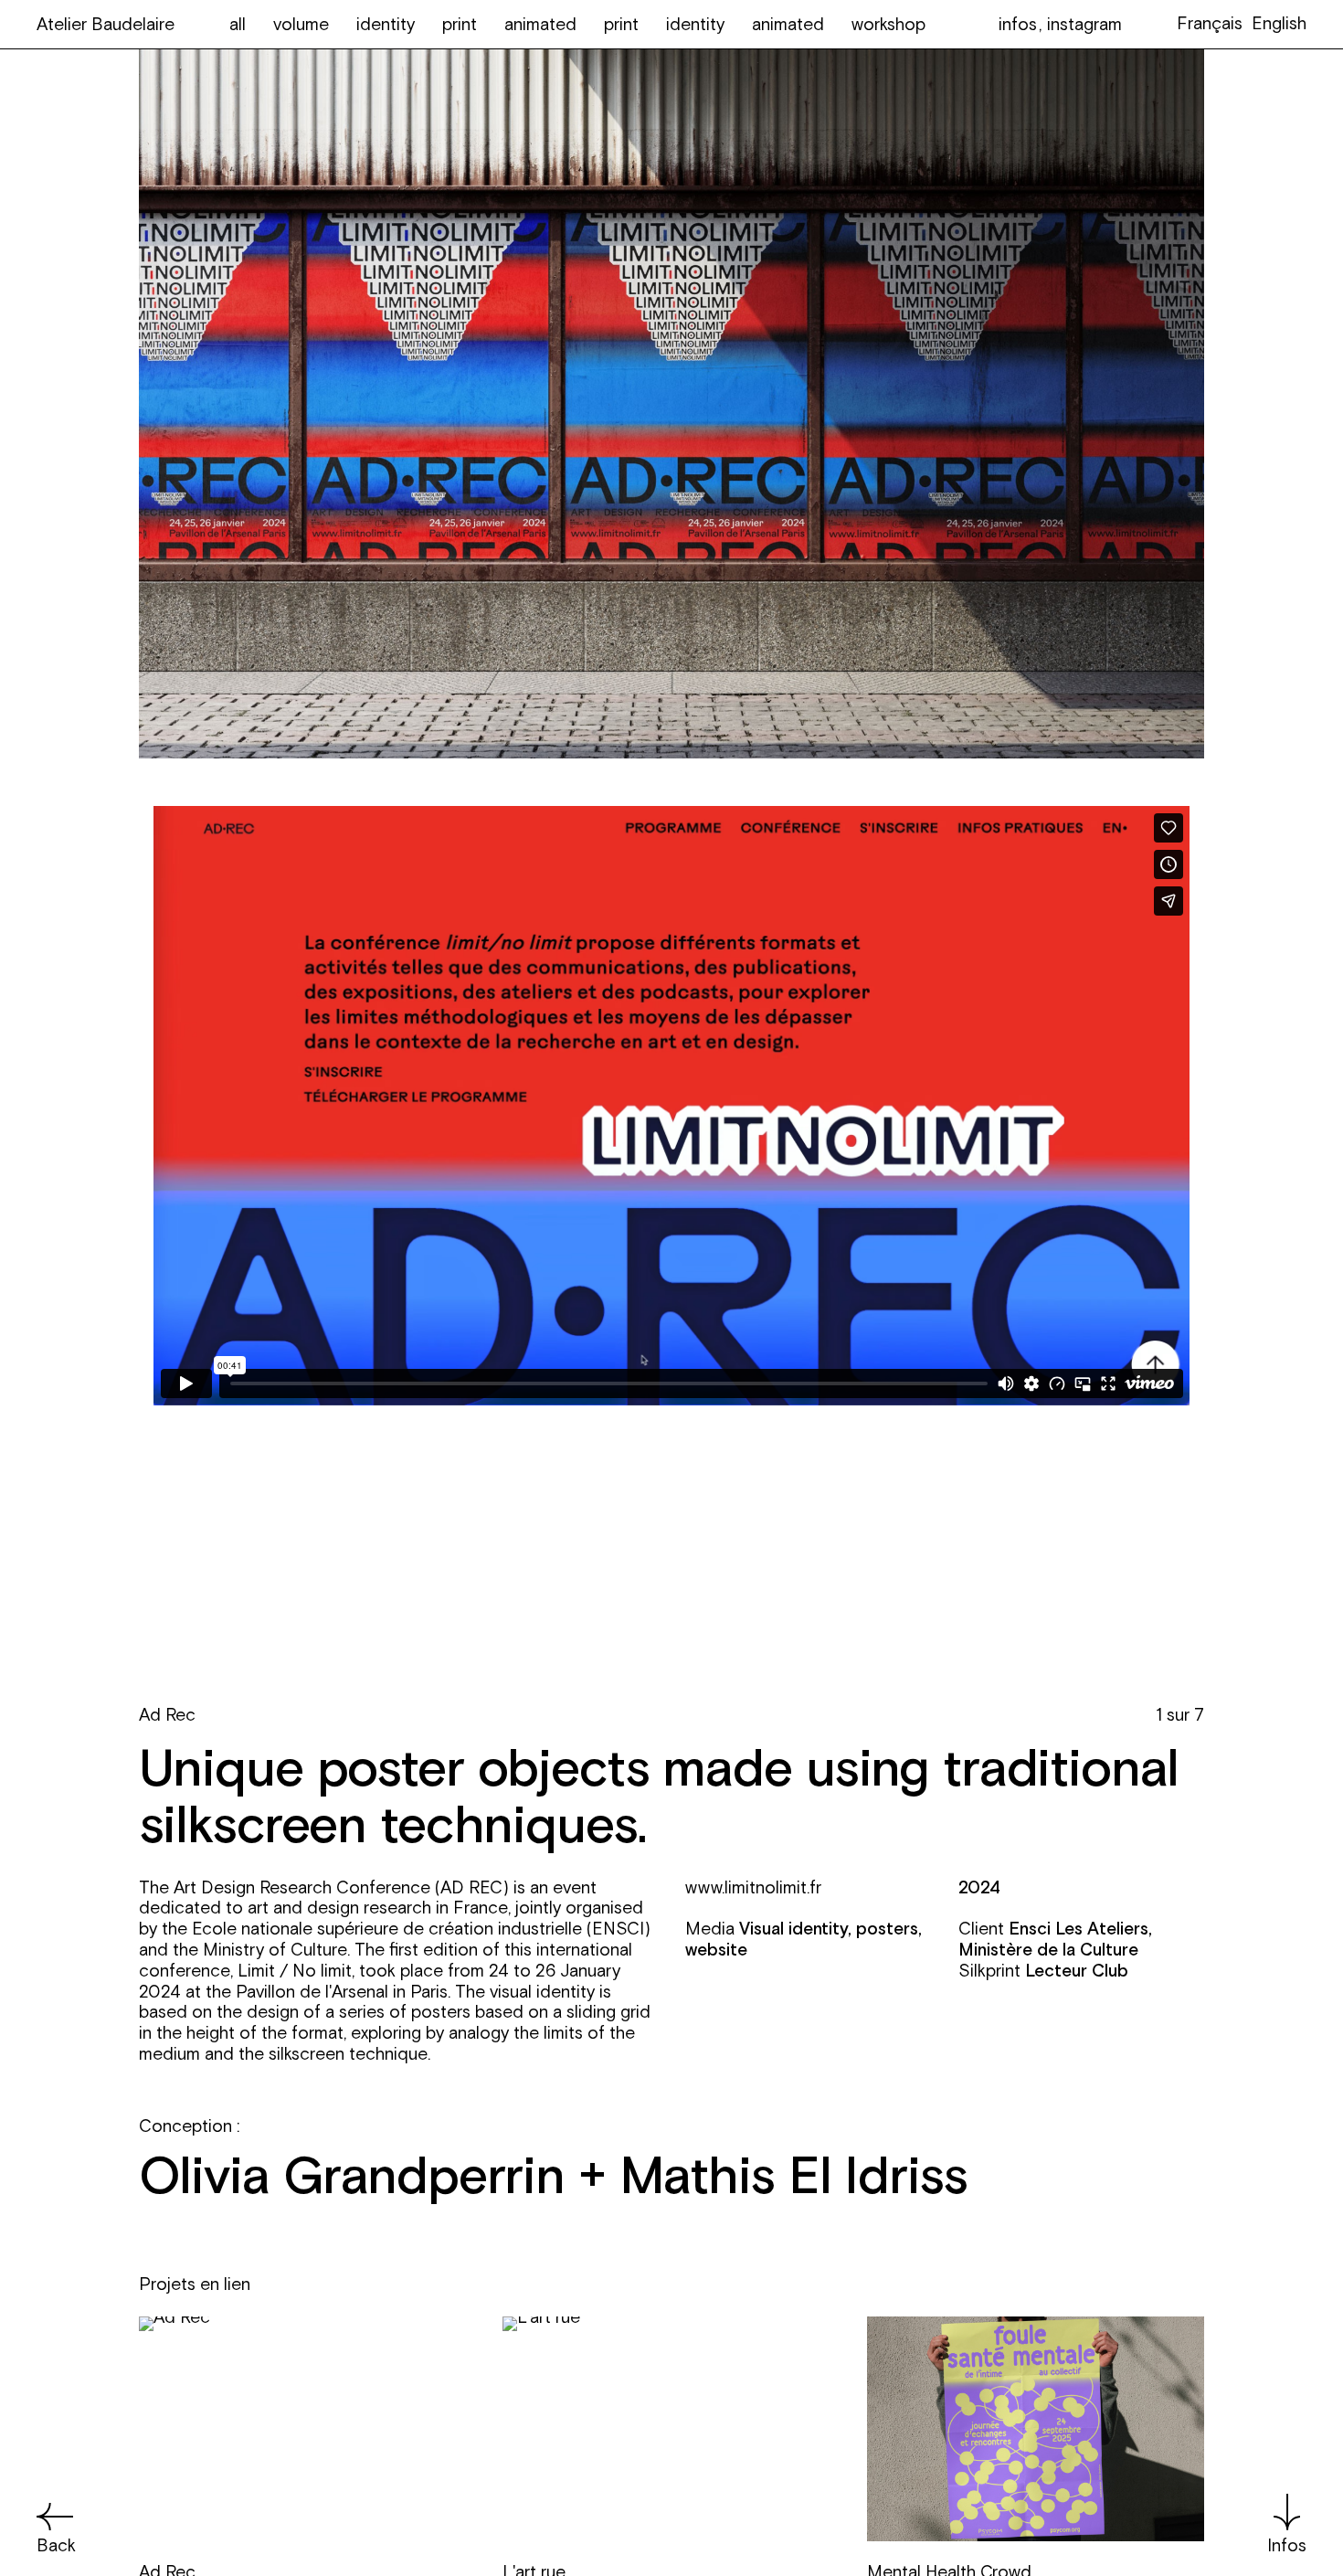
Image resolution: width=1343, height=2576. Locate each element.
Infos (1287, 2545)
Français (1210, 23)
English (1279, 23)
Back (56, 2545)
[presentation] (405, 1191)
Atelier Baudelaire (106, 24)
